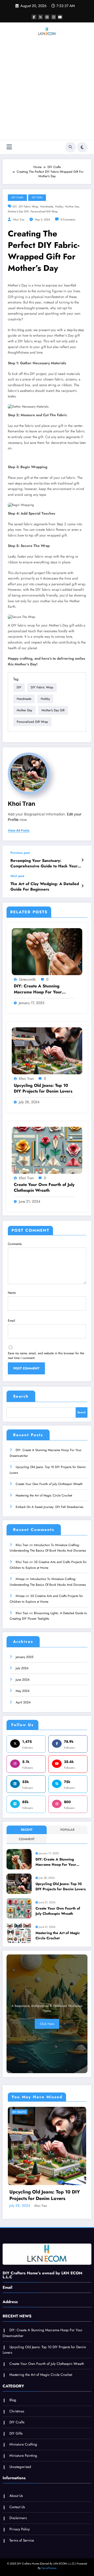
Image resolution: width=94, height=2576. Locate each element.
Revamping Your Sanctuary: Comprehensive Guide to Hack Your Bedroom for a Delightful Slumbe (44, 864)
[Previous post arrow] (82, 860)
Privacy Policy (20, 2529)
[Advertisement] (47, 90)
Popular (67, 1830)
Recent (27, 1830)
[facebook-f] (34, 17)
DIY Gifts (37, 197)
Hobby (59, 207)
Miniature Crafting (23, 2444)
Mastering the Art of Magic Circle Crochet (44, 1495)
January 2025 (25, 1657)
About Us (16, 2496)
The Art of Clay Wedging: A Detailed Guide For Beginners (45, 887)
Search (21, 1396)
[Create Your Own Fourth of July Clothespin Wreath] (47, 1150)
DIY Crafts (17, 197)
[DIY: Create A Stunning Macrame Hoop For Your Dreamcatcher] (47, 951)
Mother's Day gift (18, 211)
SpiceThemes (49, 2568)
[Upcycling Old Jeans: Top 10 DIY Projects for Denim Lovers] (47, 1051)
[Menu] (9, 147)
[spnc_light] (82, 147)
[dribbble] (47, 17)
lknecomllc (28, 979)
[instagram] (54, 17)
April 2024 (23, 1702)
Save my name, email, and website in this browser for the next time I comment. (46, 1356)
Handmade (47, 207)
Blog (13, 2400)
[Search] (70, 147)
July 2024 (22, 1668)
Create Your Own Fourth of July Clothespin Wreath (44, 1188)
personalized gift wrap (44, 211)
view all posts (19, 831)
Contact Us (17, 2507)
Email (11, 1321)
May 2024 (23, 1691)
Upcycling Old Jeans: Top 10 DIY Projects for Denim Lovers (43, 1088)
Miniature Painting (23, 2456)
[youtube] (60, 17)
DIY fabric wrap (28, 207)
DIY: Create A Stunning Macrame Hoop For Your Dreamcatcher (38, 989)
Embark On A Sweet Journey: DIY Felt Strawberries (49, 1507)
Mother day (72, 207)
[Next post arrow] (82, 886)
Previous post (20, 853)
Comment (27, 1839)
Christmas (17, 2411)
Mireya (20, 1579)
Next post (17, 876)
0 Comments (68, 220)
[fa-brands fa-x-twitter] (40, 17)
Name (12, 1293)
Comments (15, 1244)
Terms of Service (22, 2540)
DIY (15, 207)
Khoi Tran (19, 220)
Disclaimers (18, 2518)
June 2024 (23, 1680)
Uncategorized (20, 2467)
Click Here (47, 2024)
